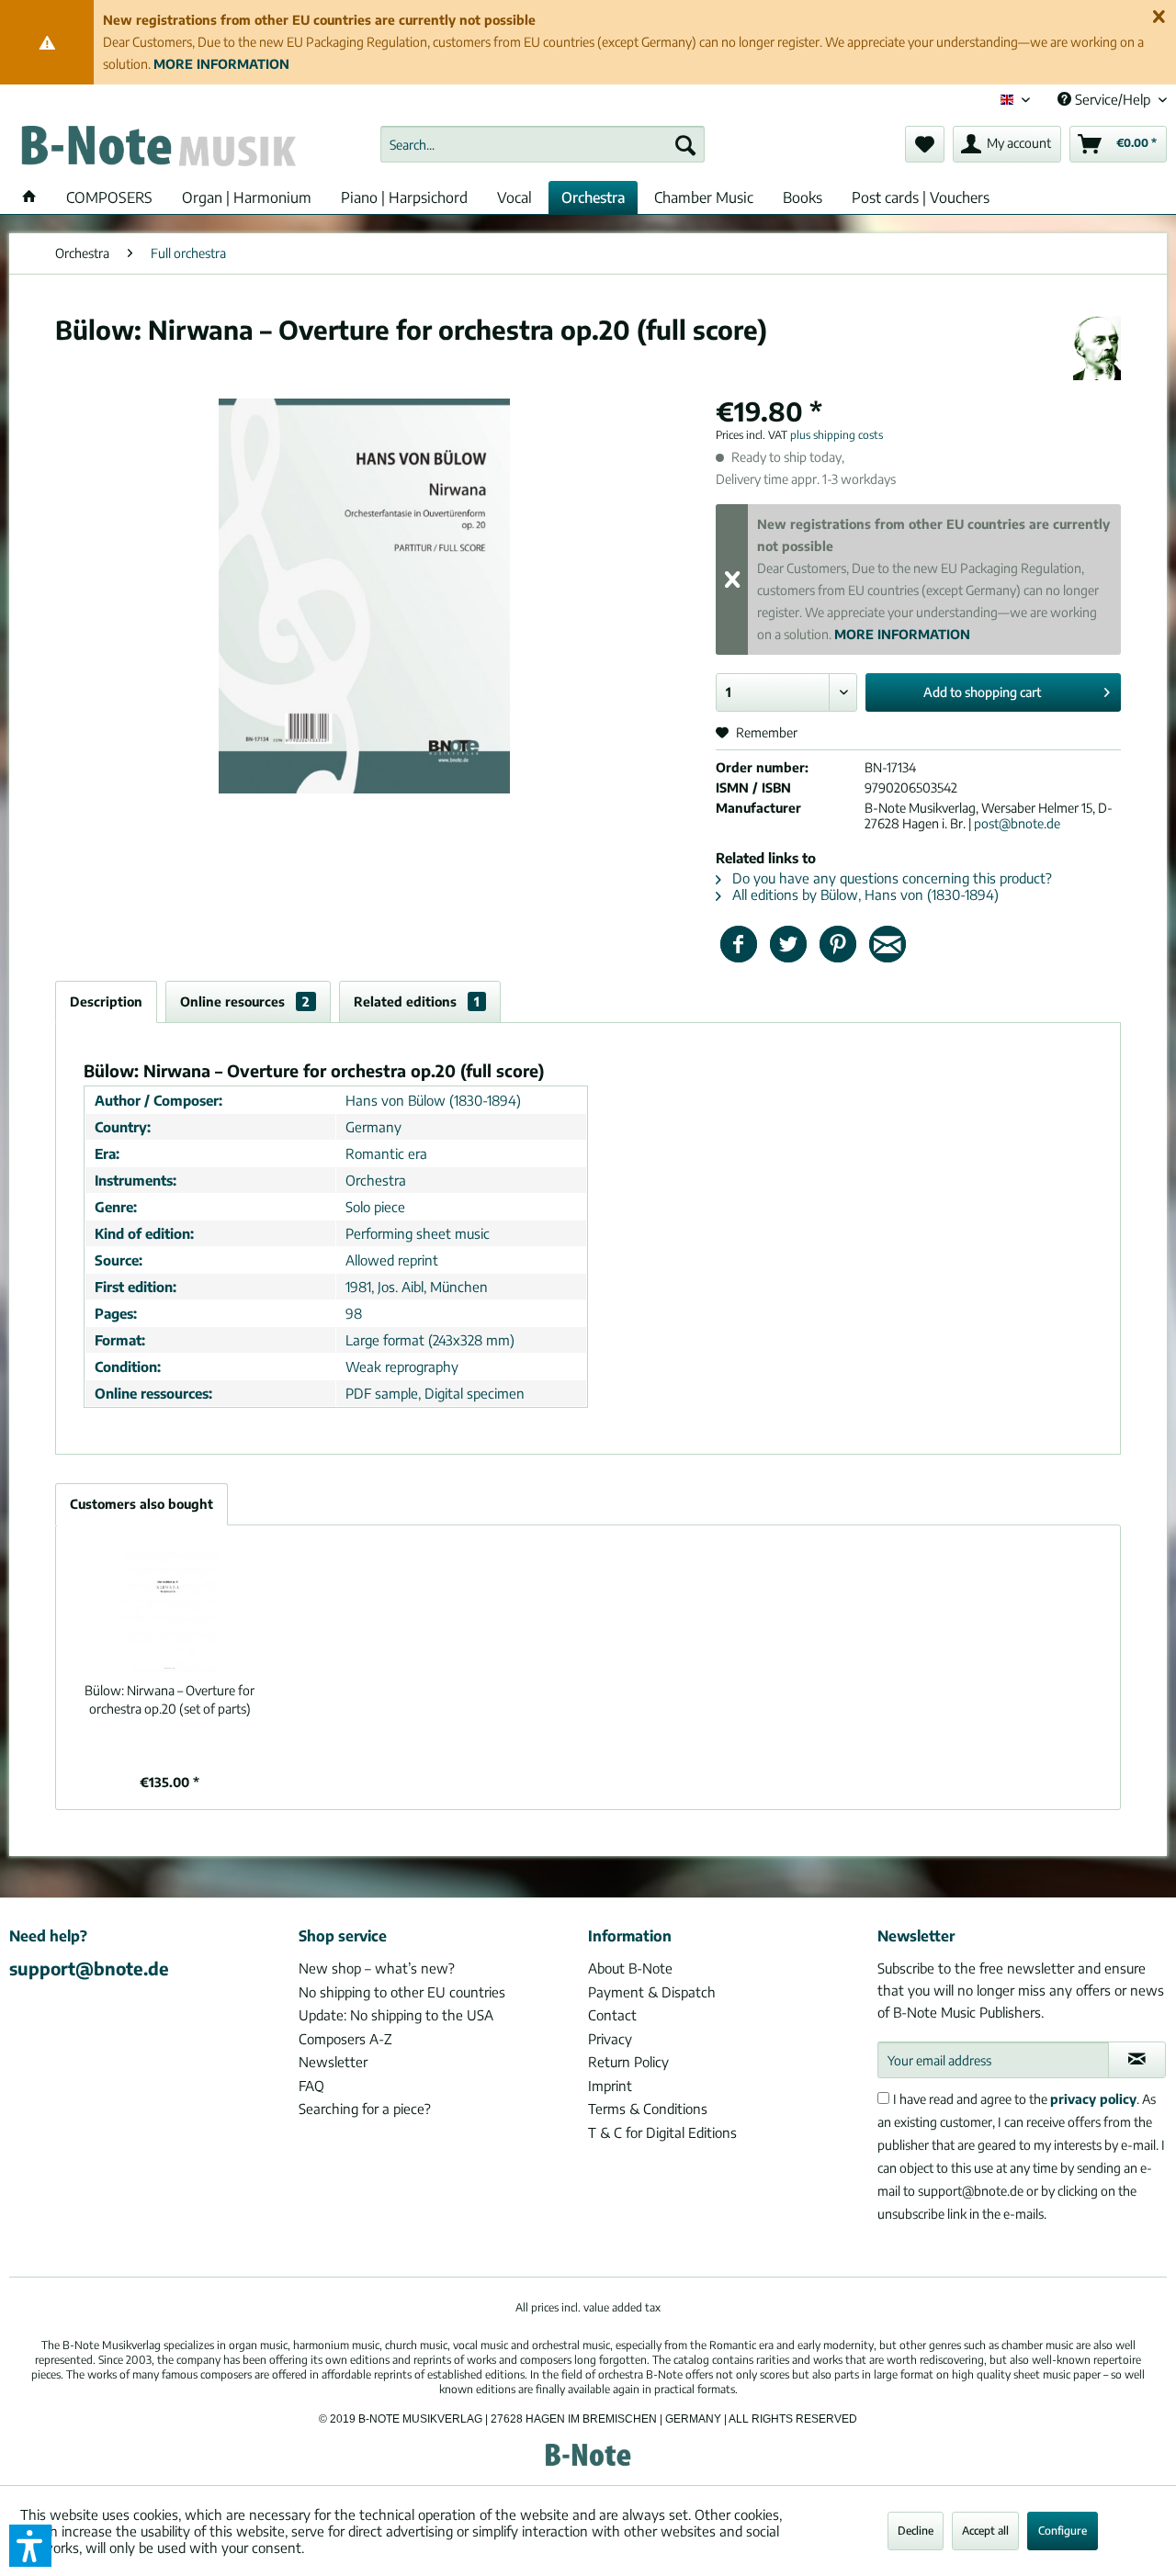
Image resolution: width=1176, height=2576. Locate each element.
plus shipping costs (837, 435)
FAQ (311, 2086)
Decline (916, 2531)
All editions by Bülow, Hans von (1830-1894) (864, 894)
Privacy (610, 2039)
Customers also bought (141, 1504)
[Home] (29, 197)
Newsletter (333, 2062)
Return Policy (628, 2062)
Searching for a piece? (365, 2109)
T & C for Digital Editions (662, 2132)
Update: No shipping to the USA (396, 2015)
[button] (30, 2546)
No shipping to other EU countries (402, 1992)
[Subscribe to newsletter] (1137, 2060)
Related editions (417, 1001)
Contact (612, 2015)
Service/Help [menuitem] (1113, 99)
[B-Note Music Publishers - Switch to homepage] (157, 149)
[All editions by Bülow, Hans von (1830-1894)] (1097, 348)
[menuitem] (543, 144)
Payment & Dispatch (652, 1992)
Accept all (985, 2531)
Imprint (610, 2086)
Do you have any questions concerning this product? (890, 878)
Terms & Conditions (648, 2109)
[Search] (685, 144)
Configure (1063, 2531)
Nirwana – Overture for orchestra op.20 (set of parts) (170, 1699)
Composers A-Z (345, 2039)
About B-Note (630, 1968)
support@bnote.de (89, 1968)
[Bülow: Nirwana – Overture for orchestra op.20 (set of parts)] (170, 1608)
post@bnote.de (1017, 823)
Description (106, 1001)
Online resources (245, 1001)
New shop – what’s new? (377, 1968)
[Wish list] (925, 144)
